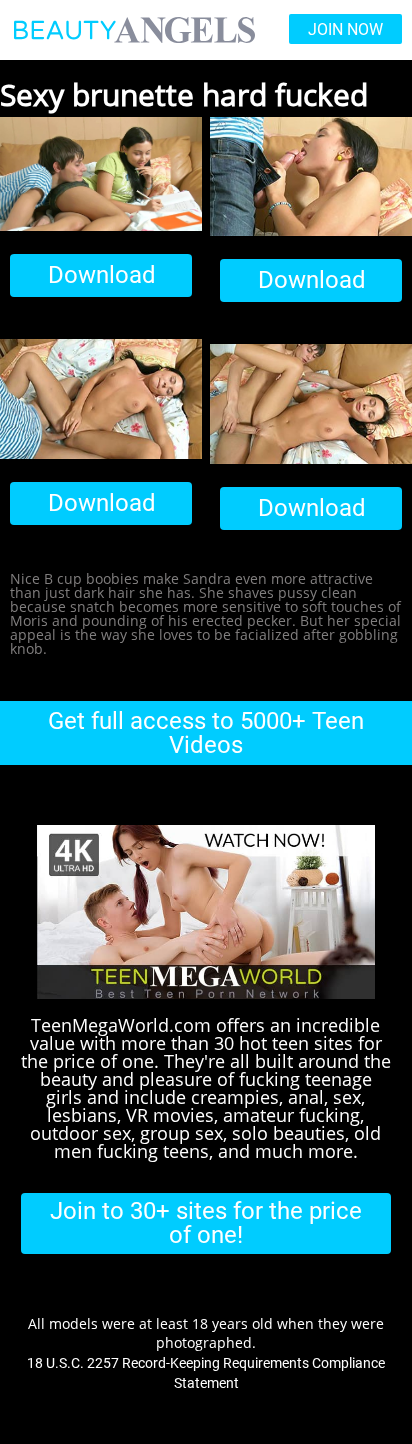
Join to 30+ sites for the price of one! (206, 1223)
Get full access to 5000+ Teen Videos (206, 733)
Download (102, 275)
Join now (345, 29)
